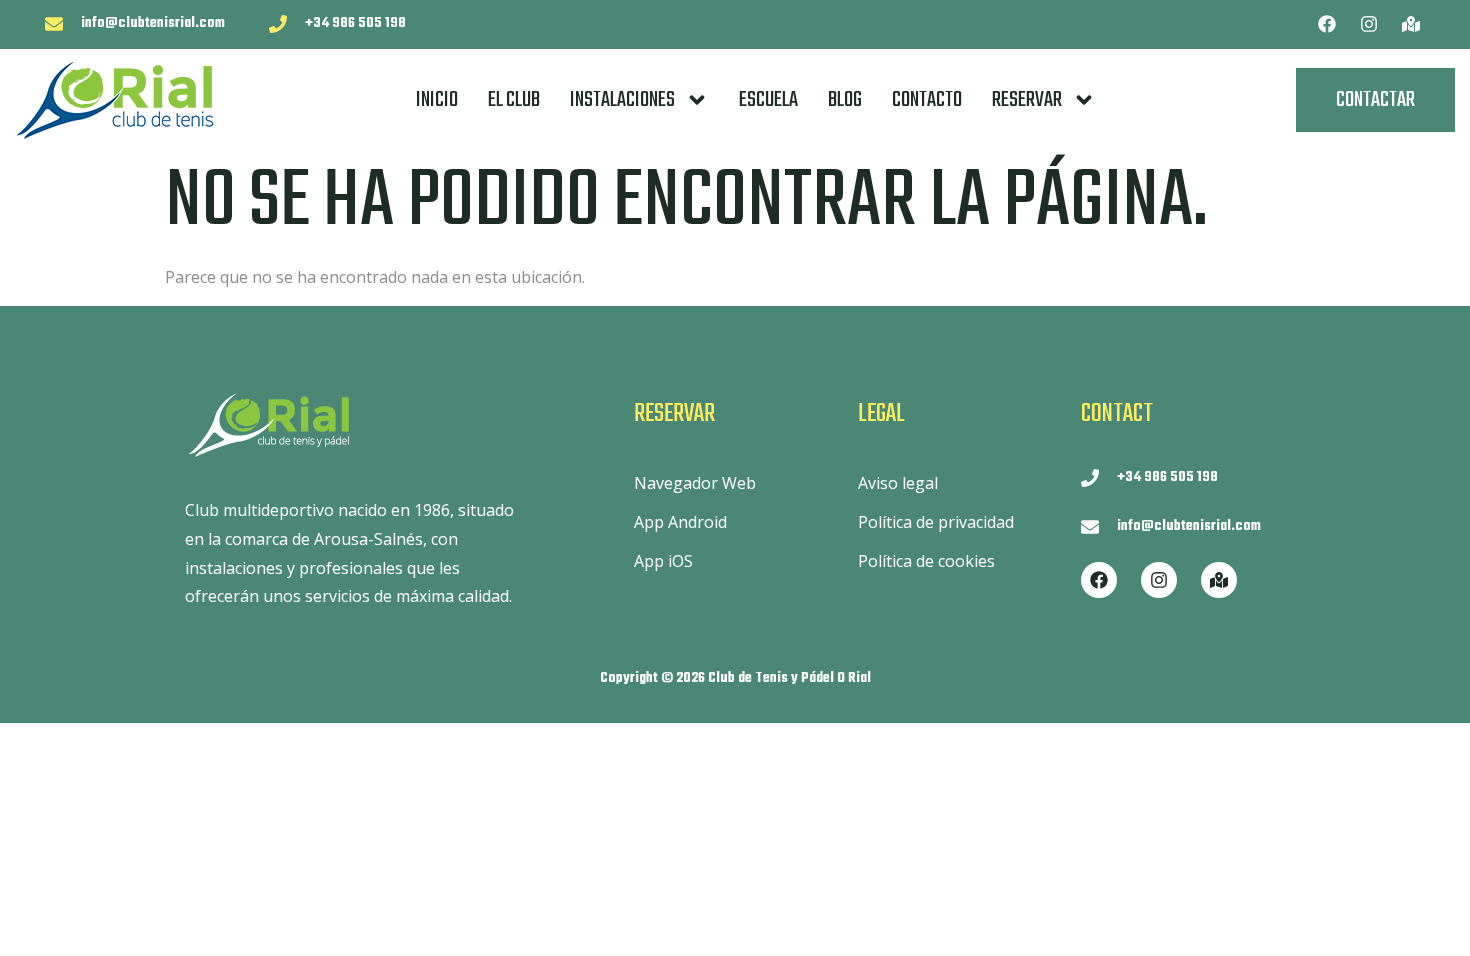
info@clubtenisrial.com (153, 23)
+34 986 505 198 (355, 23)
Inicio (437, 100)
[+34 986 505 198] (278, 24)
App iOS (663, 561)
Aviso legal (898, 483)
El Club (514, 100)
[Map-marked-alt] (1411, 24)
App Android (680, 522)
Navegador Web (695, 483)
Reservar (1027, 100)
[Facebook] (1327, 24)
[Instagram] (1369, 24)
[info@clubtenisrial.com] (54, 24)
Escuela (768, 100)
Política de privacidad (936, 522)
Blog (845, 100)
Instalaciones (622, 100)
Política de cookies (926, 561)
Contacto (927, 100)
